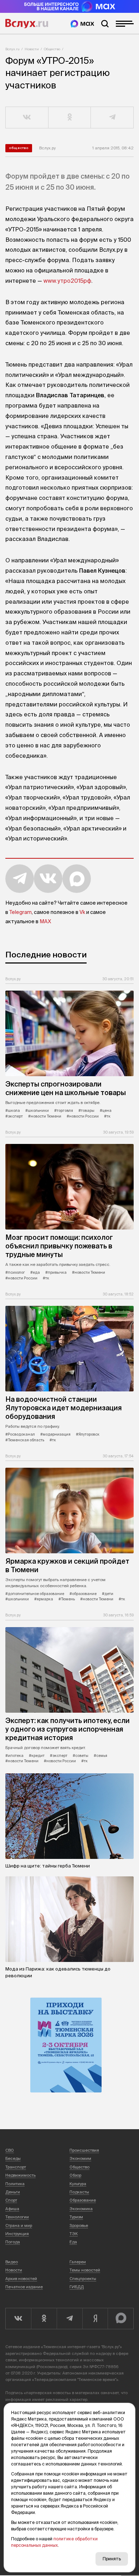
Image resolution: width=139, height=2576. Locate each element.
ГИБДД (77, 2287)
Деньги (13, 2192)
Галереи (78, 2262)
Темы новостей (85, 2270)
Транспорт (16, 2167)
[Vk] (18, 2319)
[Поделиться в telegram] (112, 118)
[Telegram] (69, 2319)
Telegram (20, 912)
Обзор (75, 2175)
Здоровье (79, 2225)
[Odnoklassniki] (44, 2319)
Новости (32, 49)
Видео (12, 2262)
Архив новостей (21, 2279)
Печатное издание (24, 2287)
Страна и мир (19, 2225)
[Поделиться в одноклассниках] (70, 118)
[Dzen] (95, 2319)
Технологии (17, 2217)
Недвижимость (20, 2175)
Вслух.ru (27, 24)
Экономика (81, 2209)
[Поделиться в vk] (27, 118)
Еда (73, 2242)
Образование (83, 2200)
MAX (45, 921)
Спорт (11, 2200)
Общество (52, 49)
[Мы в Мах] (82, 24)
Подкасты (79, 2192)
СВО (10, 2150)
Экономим (80, 2158)
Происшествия (84, 2150)
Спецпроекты (83, 2279)
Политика (15, 2184)
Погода (13, 2242)
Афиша (12, 2209)
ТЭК (74, 2234)
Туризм (76, 2217)
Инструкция (17, 2234)
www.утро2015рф (67, 281)
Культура (78, 2184)
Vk (82, 912)
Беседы (13, 2158)
